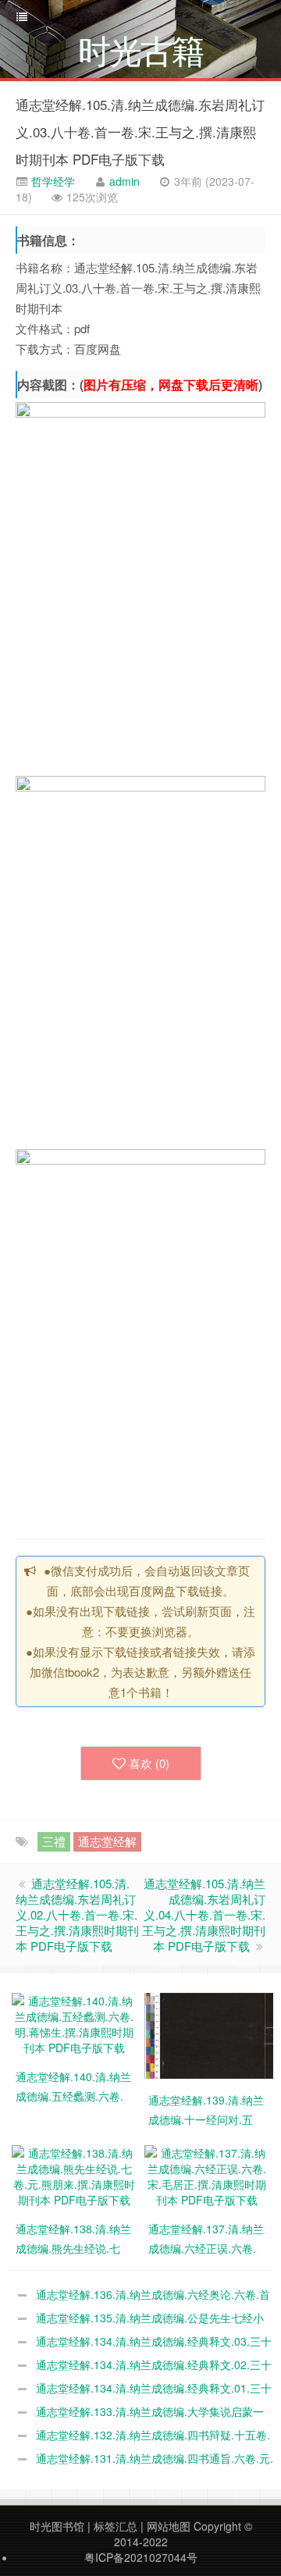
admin (124, 181)
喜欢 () (149, 1763)
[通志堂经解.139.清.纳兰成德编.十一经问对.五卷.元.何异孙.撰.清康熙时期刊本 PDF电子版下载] (211, 2033)
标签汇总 (116, 2526)
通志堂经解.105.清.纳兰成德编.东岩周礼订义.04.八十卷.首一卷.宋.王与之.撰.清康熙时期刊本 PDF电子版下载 (204, 1914)
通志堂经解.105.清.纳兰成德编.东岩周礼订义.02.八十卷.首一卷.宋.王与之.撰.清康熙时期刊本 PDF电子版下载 (77, 1914)
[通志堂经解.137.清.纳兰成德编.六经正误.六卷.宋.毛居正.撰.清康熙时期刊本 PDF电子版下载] (207, 2174)
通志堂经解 (107, 1841)
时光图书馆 (57, 2526)
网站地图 (169, 2526)
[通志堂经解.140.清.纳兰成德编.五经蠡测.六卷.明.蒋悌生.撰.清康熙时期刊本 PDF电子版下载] (74, 2022)
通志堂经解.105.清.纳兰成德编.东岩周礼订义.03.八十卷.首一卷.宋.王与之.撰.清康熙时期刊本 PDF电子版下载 (140, 132)
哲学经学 (52, 181)
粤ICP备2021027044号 (141, 2557)
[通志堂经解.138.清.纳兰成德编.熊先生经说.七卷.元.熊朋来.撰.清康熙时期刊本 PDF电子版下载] (74, 2174)
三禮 (54, 1841)
